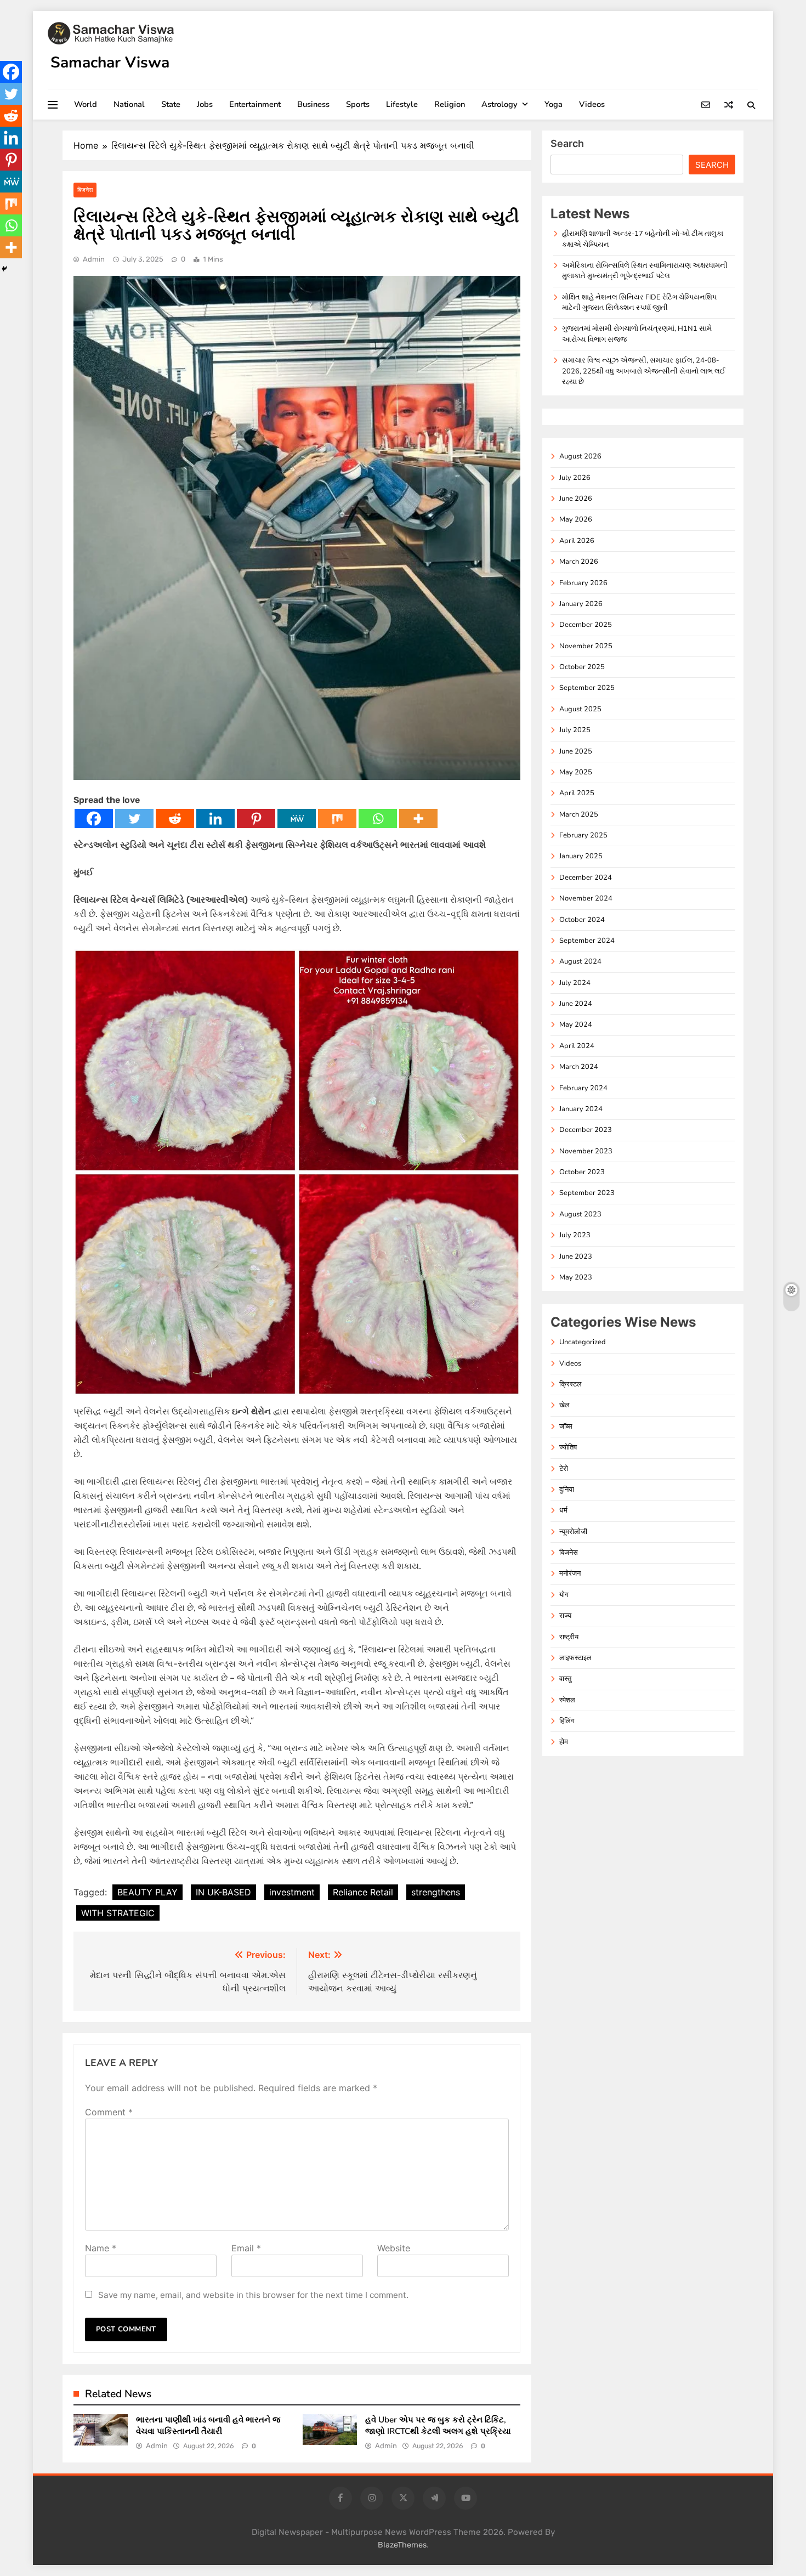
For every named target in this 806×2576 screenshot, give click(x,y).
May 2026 (576, 519)
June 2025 (576, 751)
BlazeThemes (402, 2545)
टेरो (564, 1469)
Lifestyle (402, 104)
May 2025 (576, 772)
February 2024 (583, 1088)
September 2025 (587, 688)
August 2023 (580, 1214)
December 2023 (586, 1130)
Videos (592, 104)
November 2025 (586, 646)
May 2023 (576, 1277)
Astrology (500, 104)
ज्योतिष (568, 1447)
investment (292, 1892)
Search (567, 143)
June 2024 (576, 1004)
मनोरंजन (570, 1573)
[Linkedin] (215, 819)
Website (394, 2248)
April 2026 (577, 541)
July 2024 (575, 983)
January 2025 (581, 856)
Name (101, 2248)
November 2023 (586, 1151)
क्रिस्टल (571, 1384)
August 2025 (580, 709)
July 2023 (575, 1235)
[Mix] (337, 819)
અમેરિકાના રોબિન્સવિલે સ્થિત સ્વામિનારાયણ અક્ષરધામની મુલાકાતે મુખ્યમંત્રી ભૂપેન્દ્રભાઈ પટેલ (645, 271)
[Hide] (4, 269)
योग (564, 1595)
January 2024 (581, 1109)
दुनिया (567, 1490)
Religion (450, 104)
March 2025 (579, 814)
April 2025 (577, 793)
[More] (418, 819)
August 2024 (580, 961)
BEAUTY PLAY (147, 1892)
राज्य (565, 1616)
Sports (358, 104)
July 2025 (575, 730)
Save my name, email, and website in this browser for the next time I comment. (253, 2295)
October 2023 (582, 1172)
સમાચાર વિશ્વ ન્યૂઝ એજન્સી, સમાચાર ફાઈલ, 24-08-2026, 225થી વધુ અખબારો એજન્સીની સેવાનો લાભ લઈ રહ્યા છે (644, 371)
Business (313, 104)
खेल (564, 1405)
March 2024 (579, 1067)
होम (564, 1742)
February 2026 (583, 583)
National (129, 104)
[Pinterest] (256, 819)
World (86, 104)
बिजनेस (85, 190)
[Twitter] (134, 819)
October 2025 (582, 667)
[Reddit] (175, 819)
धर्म (563, 1510)
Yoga (554, 104)
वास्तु (565, 1679)
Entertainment (255, 104)
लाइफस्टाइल (575, 1658)
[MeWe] (297, 819)
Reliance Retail (363, 1892)
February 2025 (583, 835)
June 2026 (576, 499)
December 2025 (586, 625)
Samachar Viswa (110, 63)
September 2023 (587, 1193)
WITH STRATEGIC (118, 1913)
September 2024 (587, 941)
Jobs (205, 104)
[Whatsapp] (378, 819)
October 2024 (582, 920)
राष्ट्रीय (569, 1637)
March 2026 (579, 562)
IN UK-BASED (223, 1892)
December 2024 (586, 877)
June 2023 (576, 1256)
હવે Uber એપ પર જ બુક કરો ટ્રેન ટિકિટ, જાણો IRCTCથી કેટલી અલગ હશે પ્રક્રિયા (438, 2425)
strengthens (436, 1892)
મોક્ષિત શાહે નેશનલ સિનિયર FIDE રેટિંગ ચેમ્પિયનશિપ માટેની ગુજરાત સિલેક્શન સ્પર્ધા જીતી (639, 302)
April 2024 (577, 1046)
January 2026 (581, 604)
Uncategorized (583, 1342)
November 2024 (586, 898)
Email (246, 2248)
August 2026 (580, 456)
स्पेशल (567, 1700)
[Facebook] (94, 819)
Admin (94, 259)
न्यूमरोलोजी (573, 1532)
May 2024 (576, 1024)
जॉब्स (566, 1426)
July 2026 (575, 478)
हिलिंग (567, 1721)
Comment (109, 2112)
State (171, 104)
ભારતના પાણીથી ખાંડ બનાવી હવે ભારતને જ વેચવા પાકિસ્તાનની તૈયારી (208, 2425)
